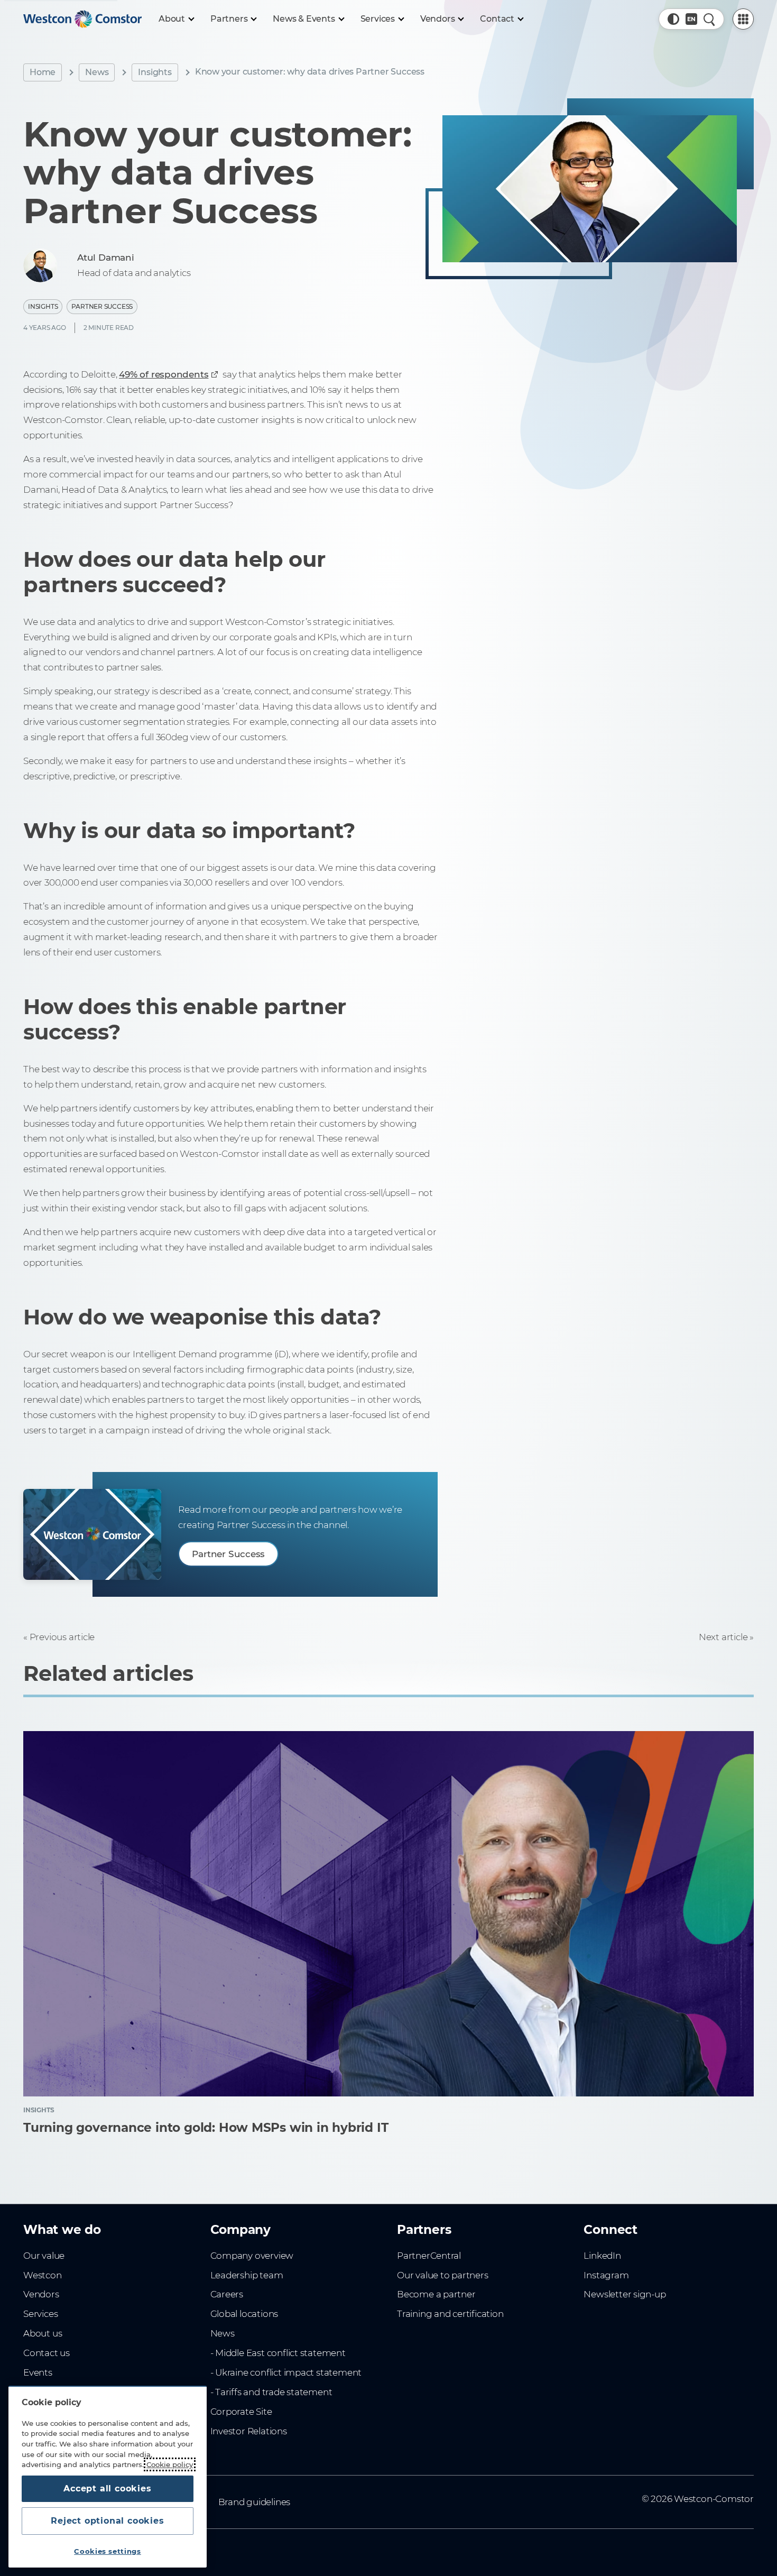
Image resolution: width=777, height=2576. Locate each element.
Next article (723, 1637)
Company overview (252, 2256)
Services (40, 2314)
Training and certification (450, 2314)
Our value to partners (443, 2275)
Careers (227, 2294)
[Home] (82, 19)
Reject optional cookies (107, 2521)
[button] (673, 19)
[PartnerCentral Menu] (743, 19)
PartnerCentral (429, 2256)
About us (43, 2333)
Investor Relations (249, 2431)
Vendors (41, 2294)
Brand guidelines (255, 2502)
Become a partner (436, 2294)
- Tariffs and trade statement (271, 2392)
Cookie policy (170, 2464)
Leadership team (247, 2275)
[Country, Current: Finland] (691, 19)
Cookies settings (108, 2551)
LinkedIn (602, 2256)
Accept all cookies (107, 2488)
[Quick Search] (709, 19)
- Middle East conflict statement (278, 2353)
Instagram (606, 2275)
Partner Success (102, 306)
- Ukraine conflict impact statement (286, 2372)
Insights (155, 72)
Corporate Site (241, 2412)
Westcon (43, 2275)
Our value (44, 2256)
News (97, 72)
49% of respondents (164, 374)
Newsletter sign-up (625, 2294)
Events (38, 2372)
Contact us (47, 2353)
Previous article (62, 1637)
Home (43, 72)
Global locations (244, 2314)
